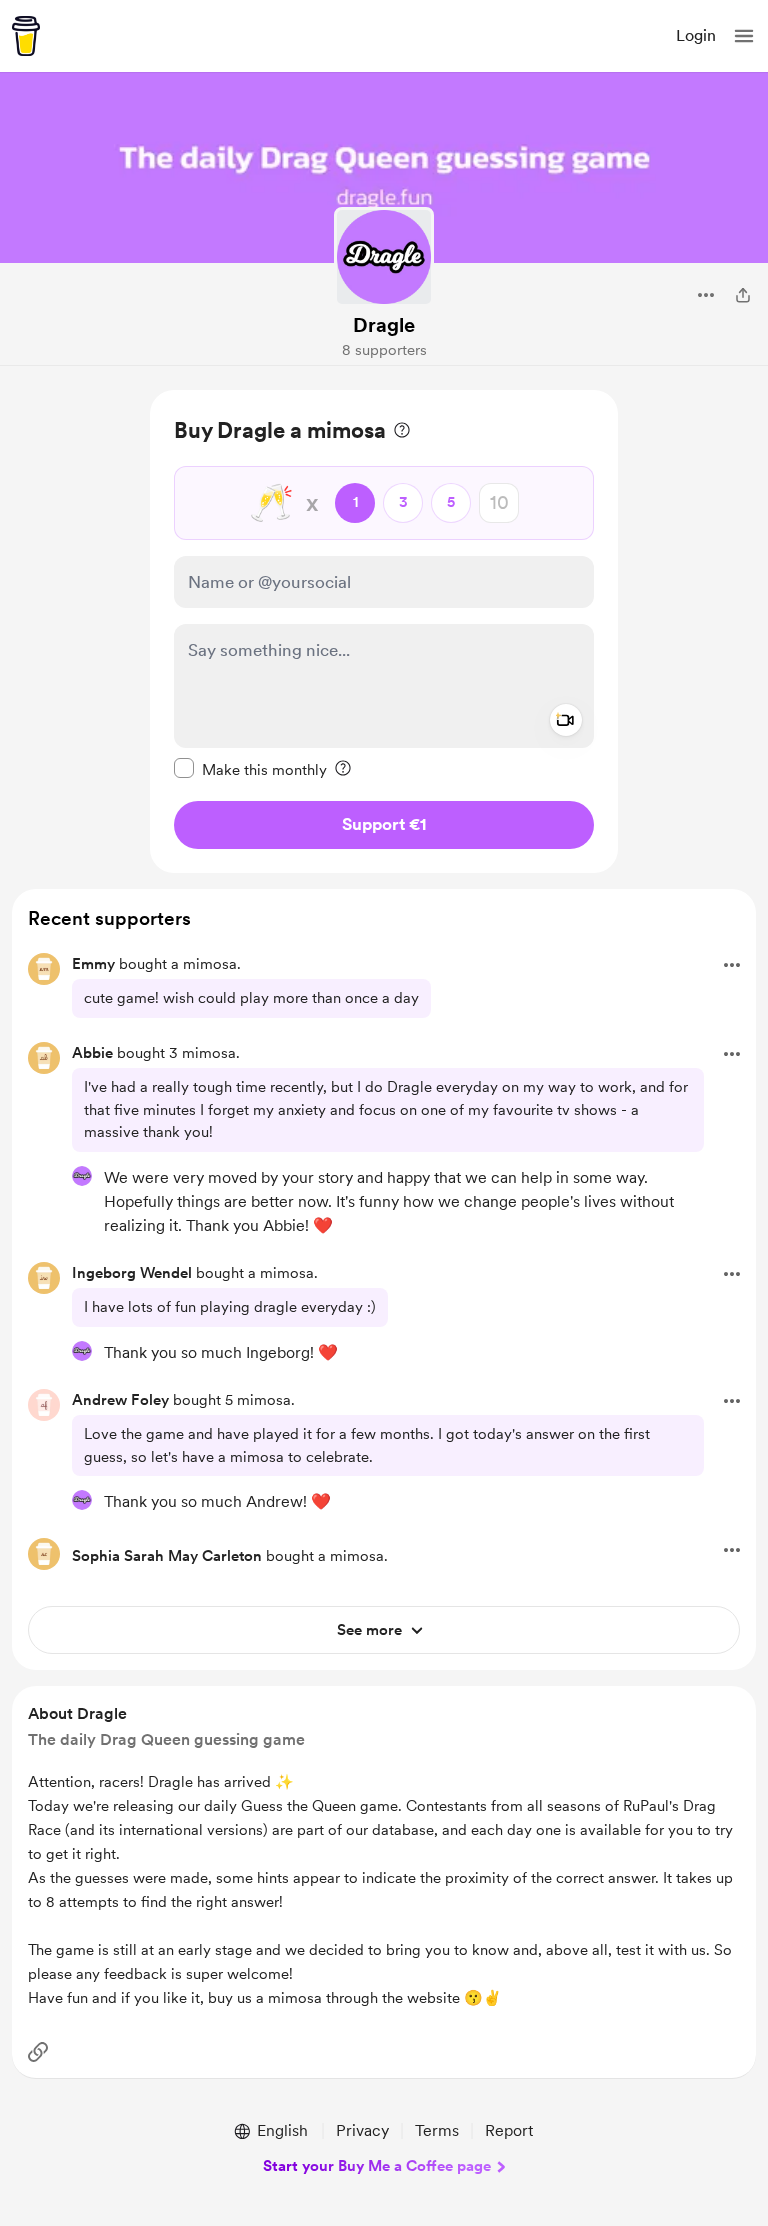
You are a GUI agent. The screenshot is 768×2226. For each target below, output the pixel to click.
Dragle (384, 325)
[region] (384, 631)
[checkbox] (250, 769)
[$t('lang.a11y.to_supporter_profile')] (82, 1176)
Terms (437, 2130)
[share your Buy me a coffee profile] (743, 295)
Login (696, 35)
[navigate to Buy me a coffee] (26, 36)
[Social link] (38, 2052)
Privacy (362, 2130)
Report (509, 2130)
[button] (744, 36)
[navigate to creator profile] (384, 257)
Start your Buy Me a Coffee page (377, 2166)
